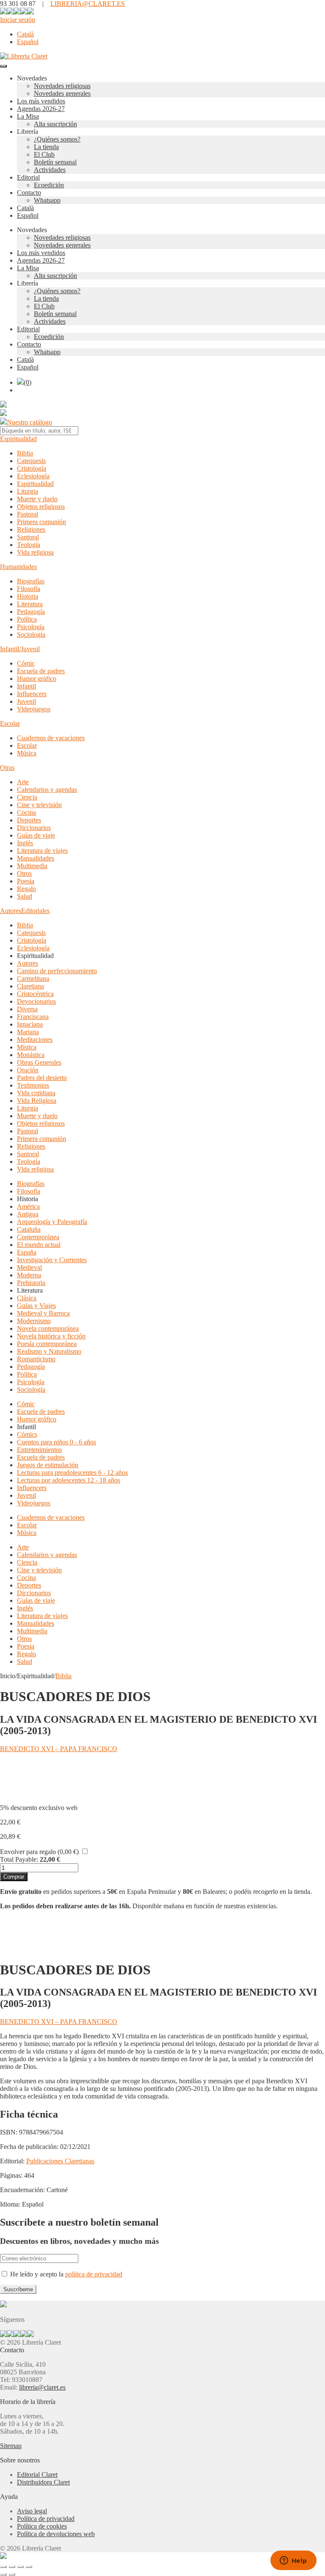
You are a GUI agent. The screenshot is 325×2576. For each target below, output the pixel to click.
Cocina (26, 812)
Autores (11, 911)
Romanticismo (36, 1359)
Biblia (25, 453)
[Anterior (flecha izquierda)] (3, 2574)
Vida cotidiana (36, 1093)
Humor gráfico (37, 679)
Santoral (28, 537)
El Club (44, 154)
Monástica (31, 1055)
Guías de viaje (36, 835)
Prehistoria (31, 1283)
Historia (28, 596)
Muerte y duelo (37, 499)
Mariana (28, 1032)
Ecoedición (49, 185)
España (27, 1252)
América (28, 1206)
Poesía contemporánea (47, 1344)
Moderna (29, 1275)
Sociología (31, 634)
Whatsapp (47, 200)
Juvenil (26, 701)
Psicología (31, 627)
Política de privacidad (46, 2519)
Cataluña (29, 1229)
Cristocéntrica (35, 994)
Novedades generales (62, 93)
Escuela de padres (41, 671)
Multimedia (32, 866)
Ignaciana (30, 1024)
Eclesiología (33, 476)
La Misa (28, 116)
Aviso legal (32, 2511)
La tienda (46, 147)
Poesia (26, 881)
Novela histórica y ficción (51, 1336)
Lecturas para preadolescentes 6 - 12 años (72, 1473)
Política (27, 619)
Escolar (10, 723)
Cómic (26, 663)
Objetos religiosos (41, 507)
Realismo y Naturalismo (49, 1351)
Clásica (27, 1298)
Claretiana (30, 986)
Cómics (27, 1434)
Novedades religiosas (62, 86)
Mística (27, 1047)
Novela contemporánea (48, 1328)
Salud (25, 896)
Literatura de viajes (42, 851)
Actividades (50, 170)
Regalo (26, 889)
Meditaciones (35, 1040)
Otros (24, 873)
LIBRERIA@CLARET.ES (88, 4)
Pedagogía (31, 612)
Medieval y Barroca (43, 1313)
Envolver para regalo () (39, 1852)
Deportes (29, 820)
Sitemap (11, 2446)
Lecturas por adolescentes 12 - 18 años (69, 1480)
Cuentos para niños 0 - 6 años (56, 1442)
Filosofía (29, 589)
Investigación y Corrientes (52, 1260)
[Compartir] (20, 2567)
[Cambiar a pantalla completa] (12, 2567)
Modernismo (34, 1321)
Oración (28, 1070)
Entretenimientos (39, 1450)
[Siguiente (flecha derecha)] (12, 2574)
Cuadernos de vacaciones (51, 738)
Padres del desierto (42, 1078)
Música (27, 753)
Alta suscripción (55, 124)
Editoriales (35, 911)
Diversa (27, 1009)
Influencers (32, 694)
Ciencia (27, 797)
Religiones (31, 529)
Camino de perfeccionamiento (57, 971)
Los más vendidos (41, 101)
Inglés (25, 843)
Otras (7, 768)
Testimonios (33, 1085)
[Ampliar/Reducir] (3, 2567)
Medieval (29, 1267)
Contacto (29, 193)
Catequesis (31, 461)
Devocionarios (36, 1001)
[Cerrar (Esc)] (29, 2567)
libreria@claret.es (42, 2387)
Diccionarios (34, 828)
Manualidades (36, 858)
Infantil (26, 686)
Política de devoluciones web (56, 2534)
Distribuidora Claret (43, 2482)
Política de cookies (42, 2526)
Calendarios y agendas (47, 790)
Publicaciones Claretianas (60, 2161)
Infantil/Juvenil (20, 649)
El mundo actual (39, 1245)
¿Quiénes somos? (57, 139)
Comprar (14, 1877)
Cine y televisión (39, 805)
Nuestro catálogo (29, 422)
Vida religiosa (35, 552)
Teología (29, 545)
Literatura (30, 604)
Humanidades (18, 567)
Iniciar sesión (18, 20)
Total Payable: (19, 1859)
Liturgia (28, 491)
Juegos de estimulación (48, 1465)
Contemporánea (38, 1237)
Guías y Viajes (36, 1306)
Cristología (32, 468)
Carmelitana (33, 978)
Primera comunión (41, 522)
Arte (23, 782)
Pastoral (28, 514)
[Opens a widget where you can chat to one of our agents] (293, 2561)
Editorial (28, 177)
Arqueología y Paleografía (52, 1222)
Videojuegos (34, 709)
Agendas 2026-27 (41, 109)
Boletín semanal (55, 162)
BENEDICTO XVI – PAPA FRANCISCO (59, 1749)
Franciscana (33, 1017)
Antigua (28, 1214)
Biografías (31, 581)
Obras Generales (39, 1062)
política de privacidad (94, 2274)
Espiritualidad (18, 439)
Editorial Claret (37, 2475)
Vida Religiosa (37, 1101)
